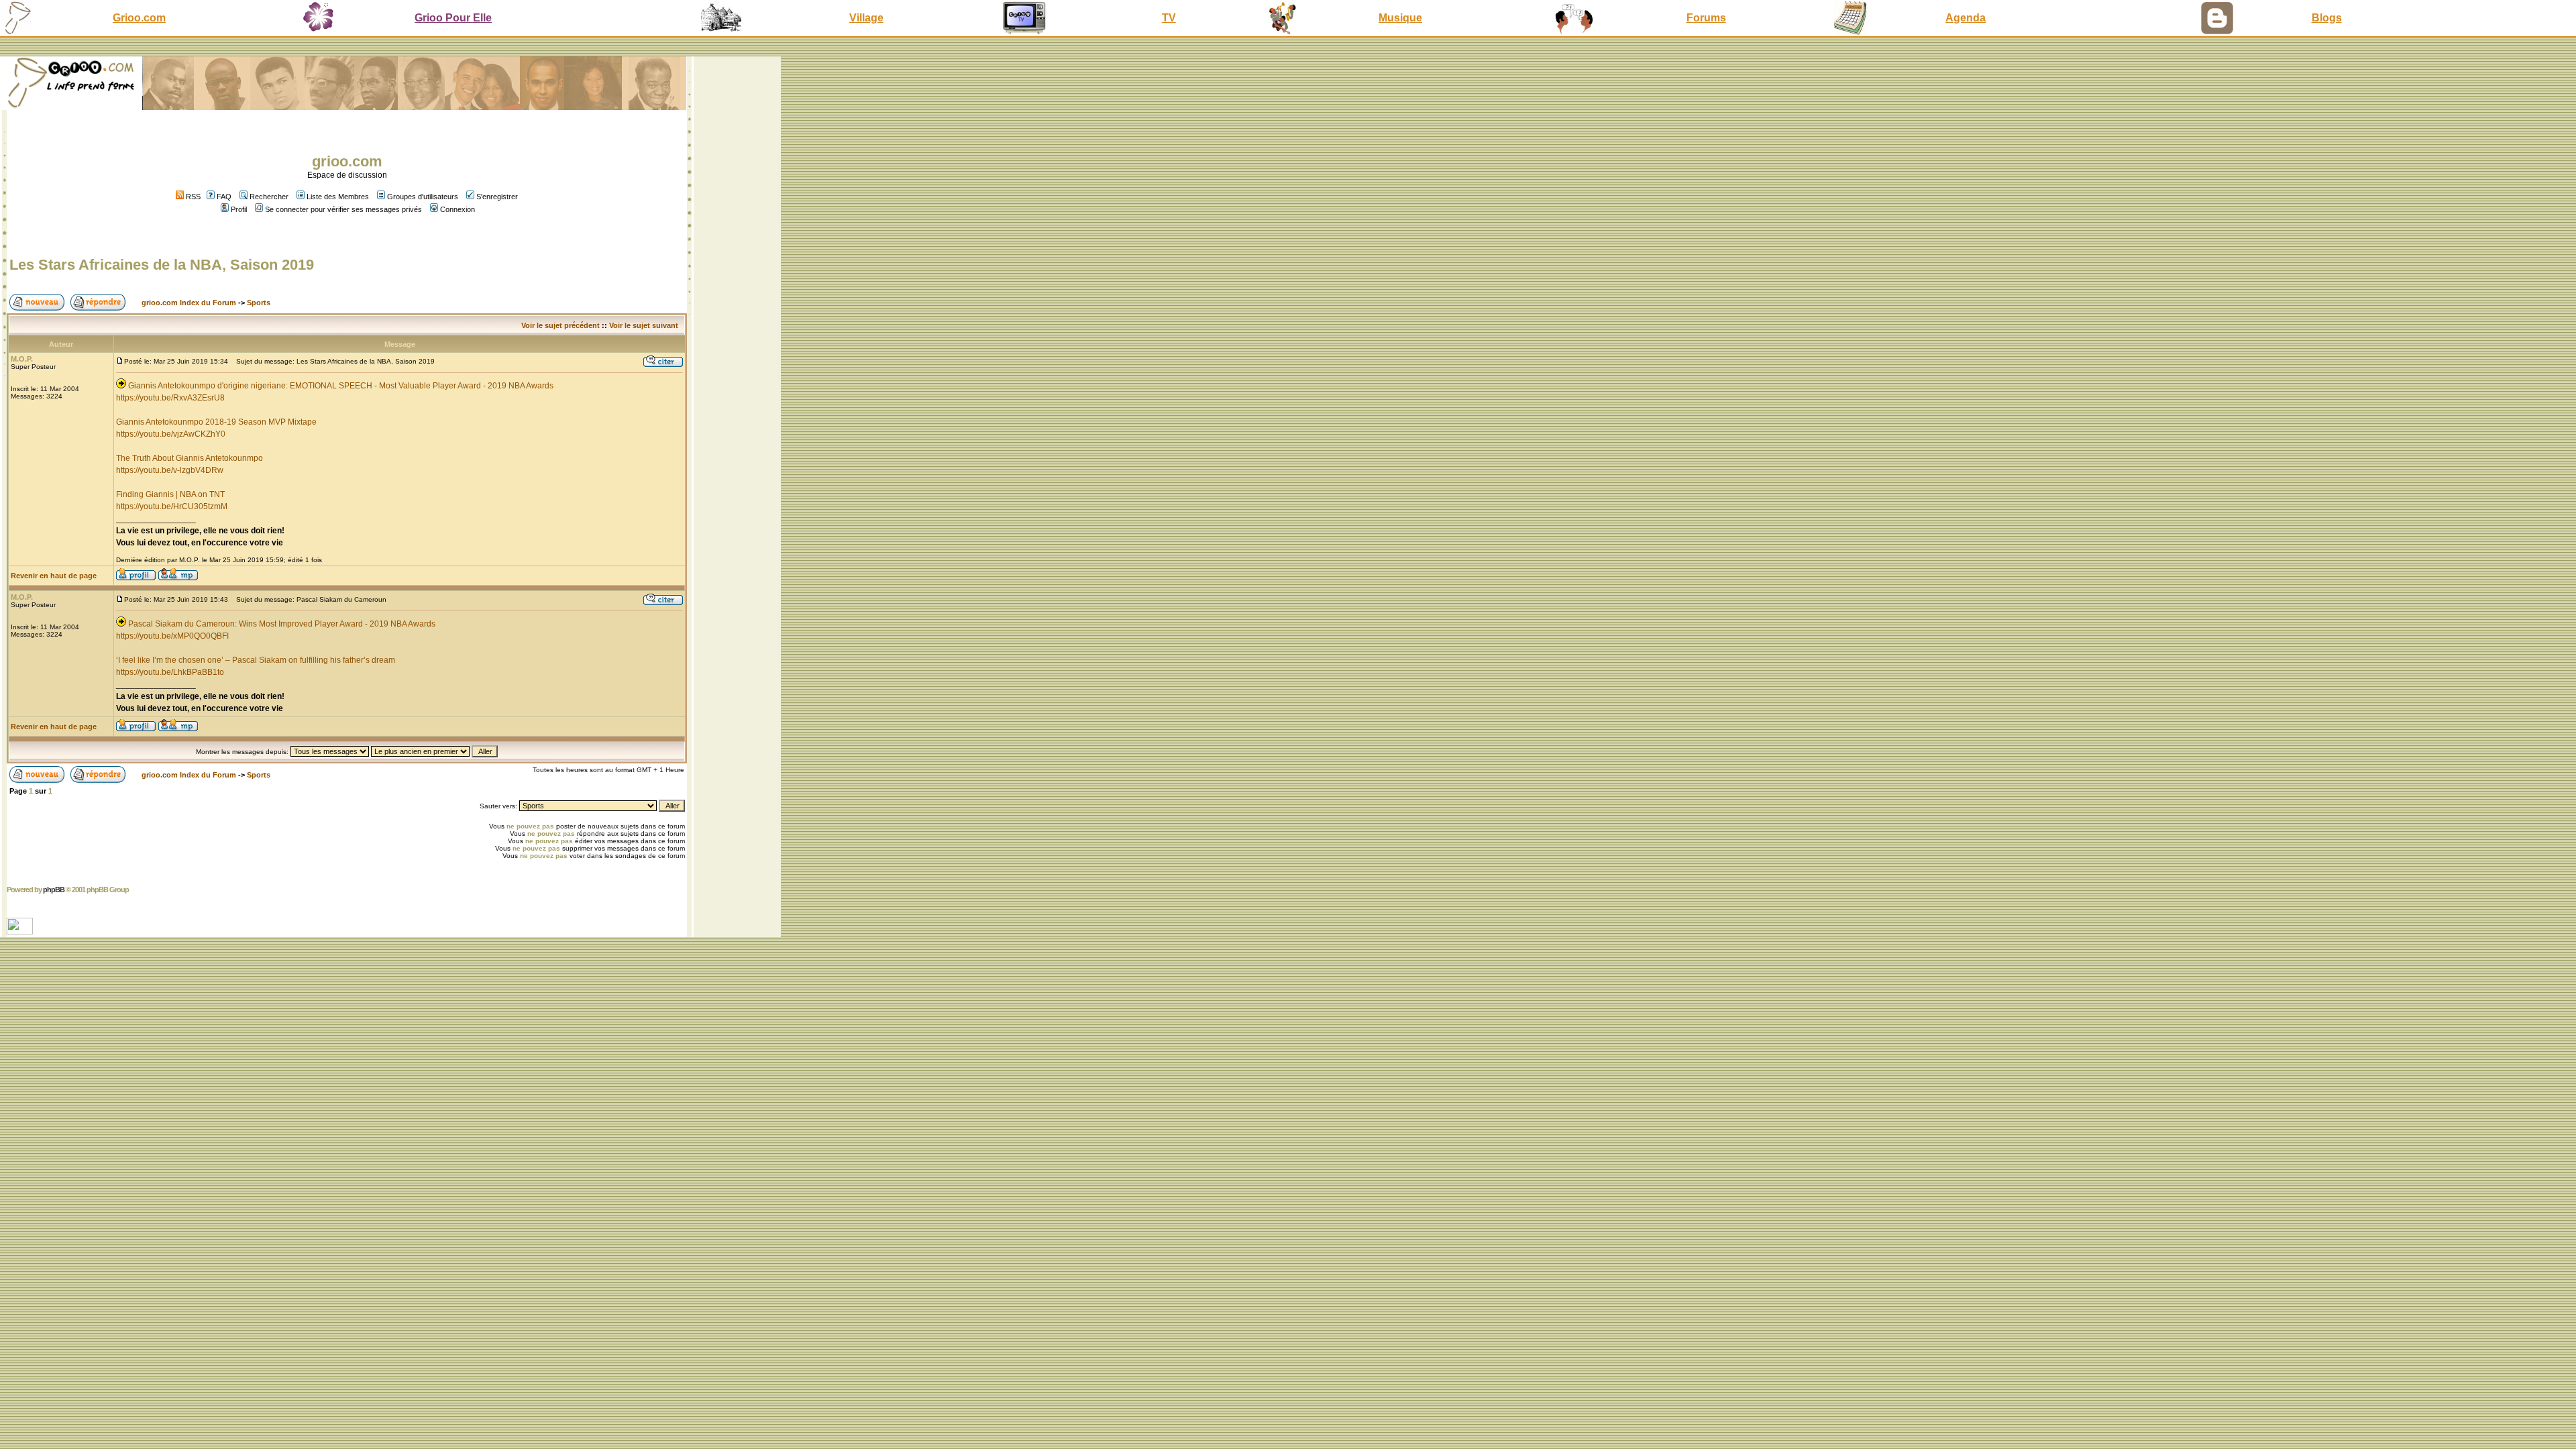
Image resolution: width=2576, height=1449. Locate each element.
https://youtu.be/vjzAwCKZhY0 (171, 434)
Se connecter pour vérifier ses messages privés (343, 209)
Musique (1400, 18)
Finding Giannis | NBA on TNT (170, 494)
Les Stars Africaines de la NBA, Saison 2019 (162, 265)
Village (866, 18)
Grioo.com (139, 18)
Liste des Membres (338, 197)
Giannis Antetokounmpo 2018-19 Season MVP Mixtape (216, 422)
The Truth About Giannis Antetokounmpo (190, 458)
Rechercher (269, 197)
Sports (259, 303)
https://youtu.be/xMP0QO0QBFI (172, 636)
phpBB (54, 890)
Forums (1706, 18)
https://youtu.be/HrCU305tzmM (172, 506)
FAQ (224, 197)
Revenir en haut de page (54, 576)
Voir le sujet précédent (560, 325)
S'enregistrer (497, 197)
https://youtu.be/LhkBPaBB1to (170, 672)
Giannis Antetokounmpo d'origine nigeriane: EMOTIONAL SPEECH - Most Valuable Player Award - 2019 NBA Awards (341, 386)
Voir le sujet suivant (644, 325)
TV (1169, 18)
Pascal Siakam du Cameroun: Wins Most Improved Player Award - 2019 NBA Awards (282, 624)
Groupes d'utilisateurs (423, 197)
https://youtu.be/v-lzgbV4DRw (170, 470)
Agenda (1966, 18)
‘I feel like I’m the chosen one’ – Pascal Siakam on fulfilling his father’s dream (256, 660)
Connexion (458, 209)
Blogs (2327, 18)
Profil (239, 209)
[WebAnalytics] (21, 931)
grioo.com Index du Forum (189, 303)
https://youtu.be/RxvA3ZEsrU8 (170, 398)
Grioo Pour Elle (453, 18)
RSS (192, 197)
